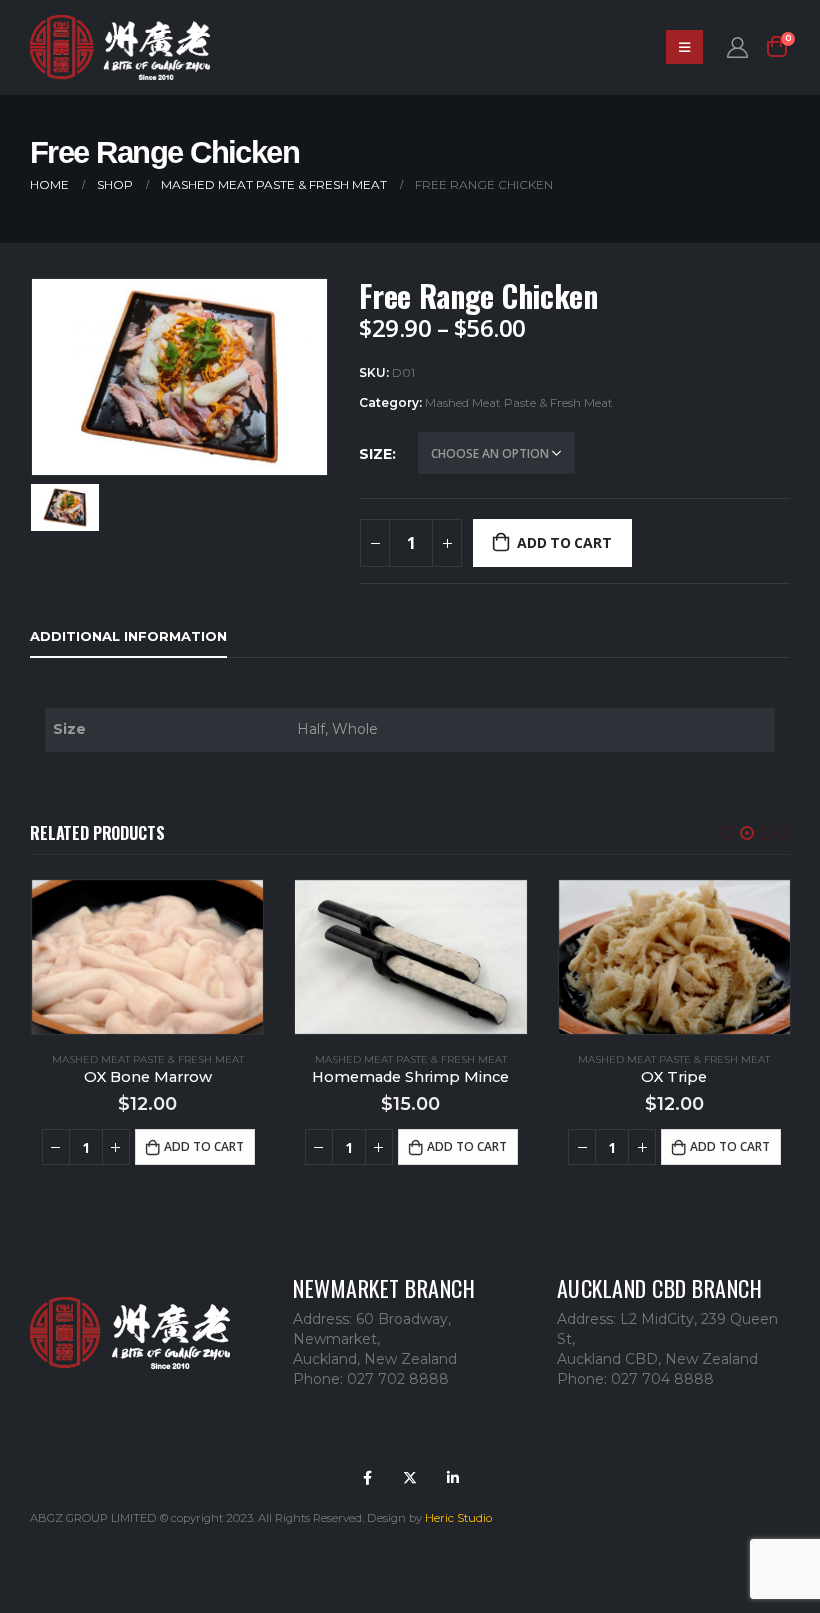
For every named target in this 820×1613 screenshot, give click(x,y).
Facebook (367, 1478)
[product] (147, 957)
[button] (729, 833)
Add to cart (564, 542)
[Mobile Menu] (684, 47)
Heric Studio (458, 1518)
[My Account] (737, 47)
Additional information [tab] (128, 636)
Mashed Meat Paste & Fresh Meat (519, 402)
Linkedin (453, 1478)
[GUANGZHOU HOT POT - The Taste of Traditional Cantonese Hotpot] (120, 47)
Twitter (410, 1478)
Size (375, 454)
